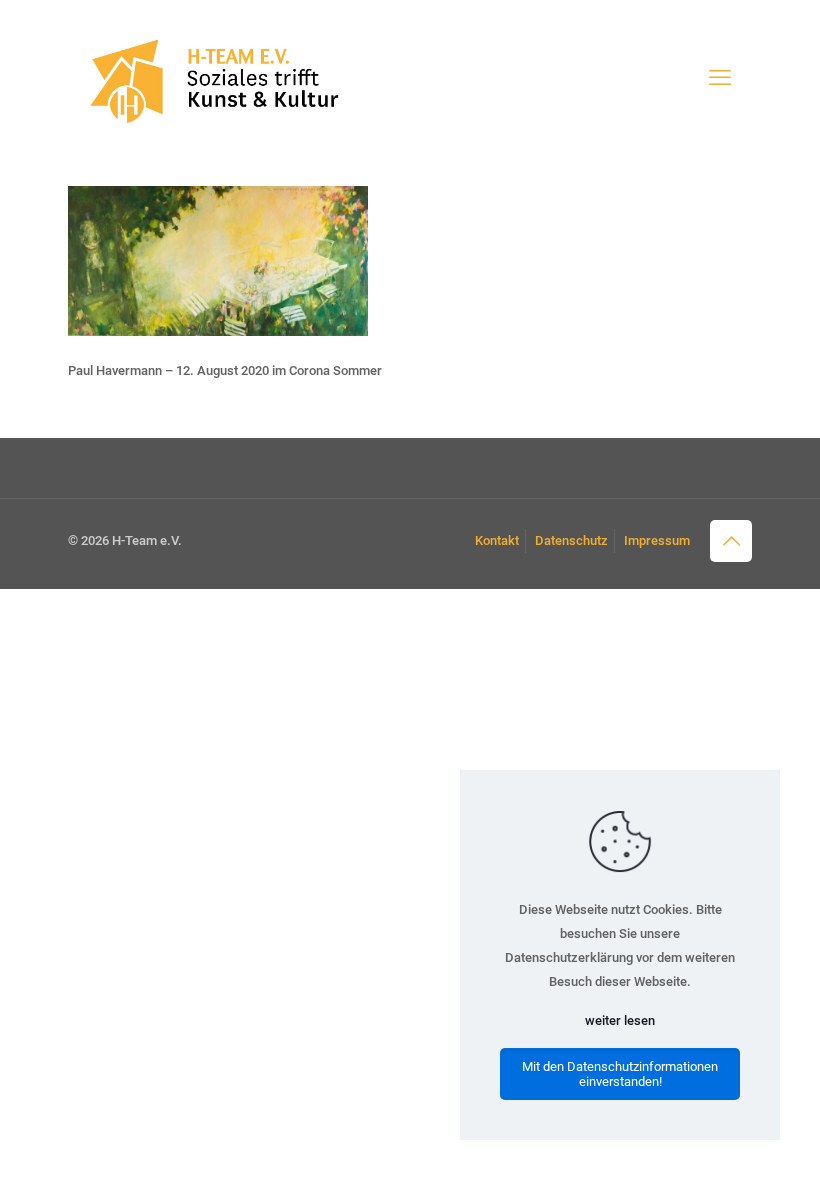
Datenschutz (571, 540)
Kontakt (497, 540)
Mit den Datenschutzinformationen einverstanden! (620, 1074)
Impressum (657, 540)
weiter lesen (620, 1020)
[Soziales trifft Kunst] (210, 77)
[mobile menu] (720, 78)
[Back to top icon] (731, 541)
